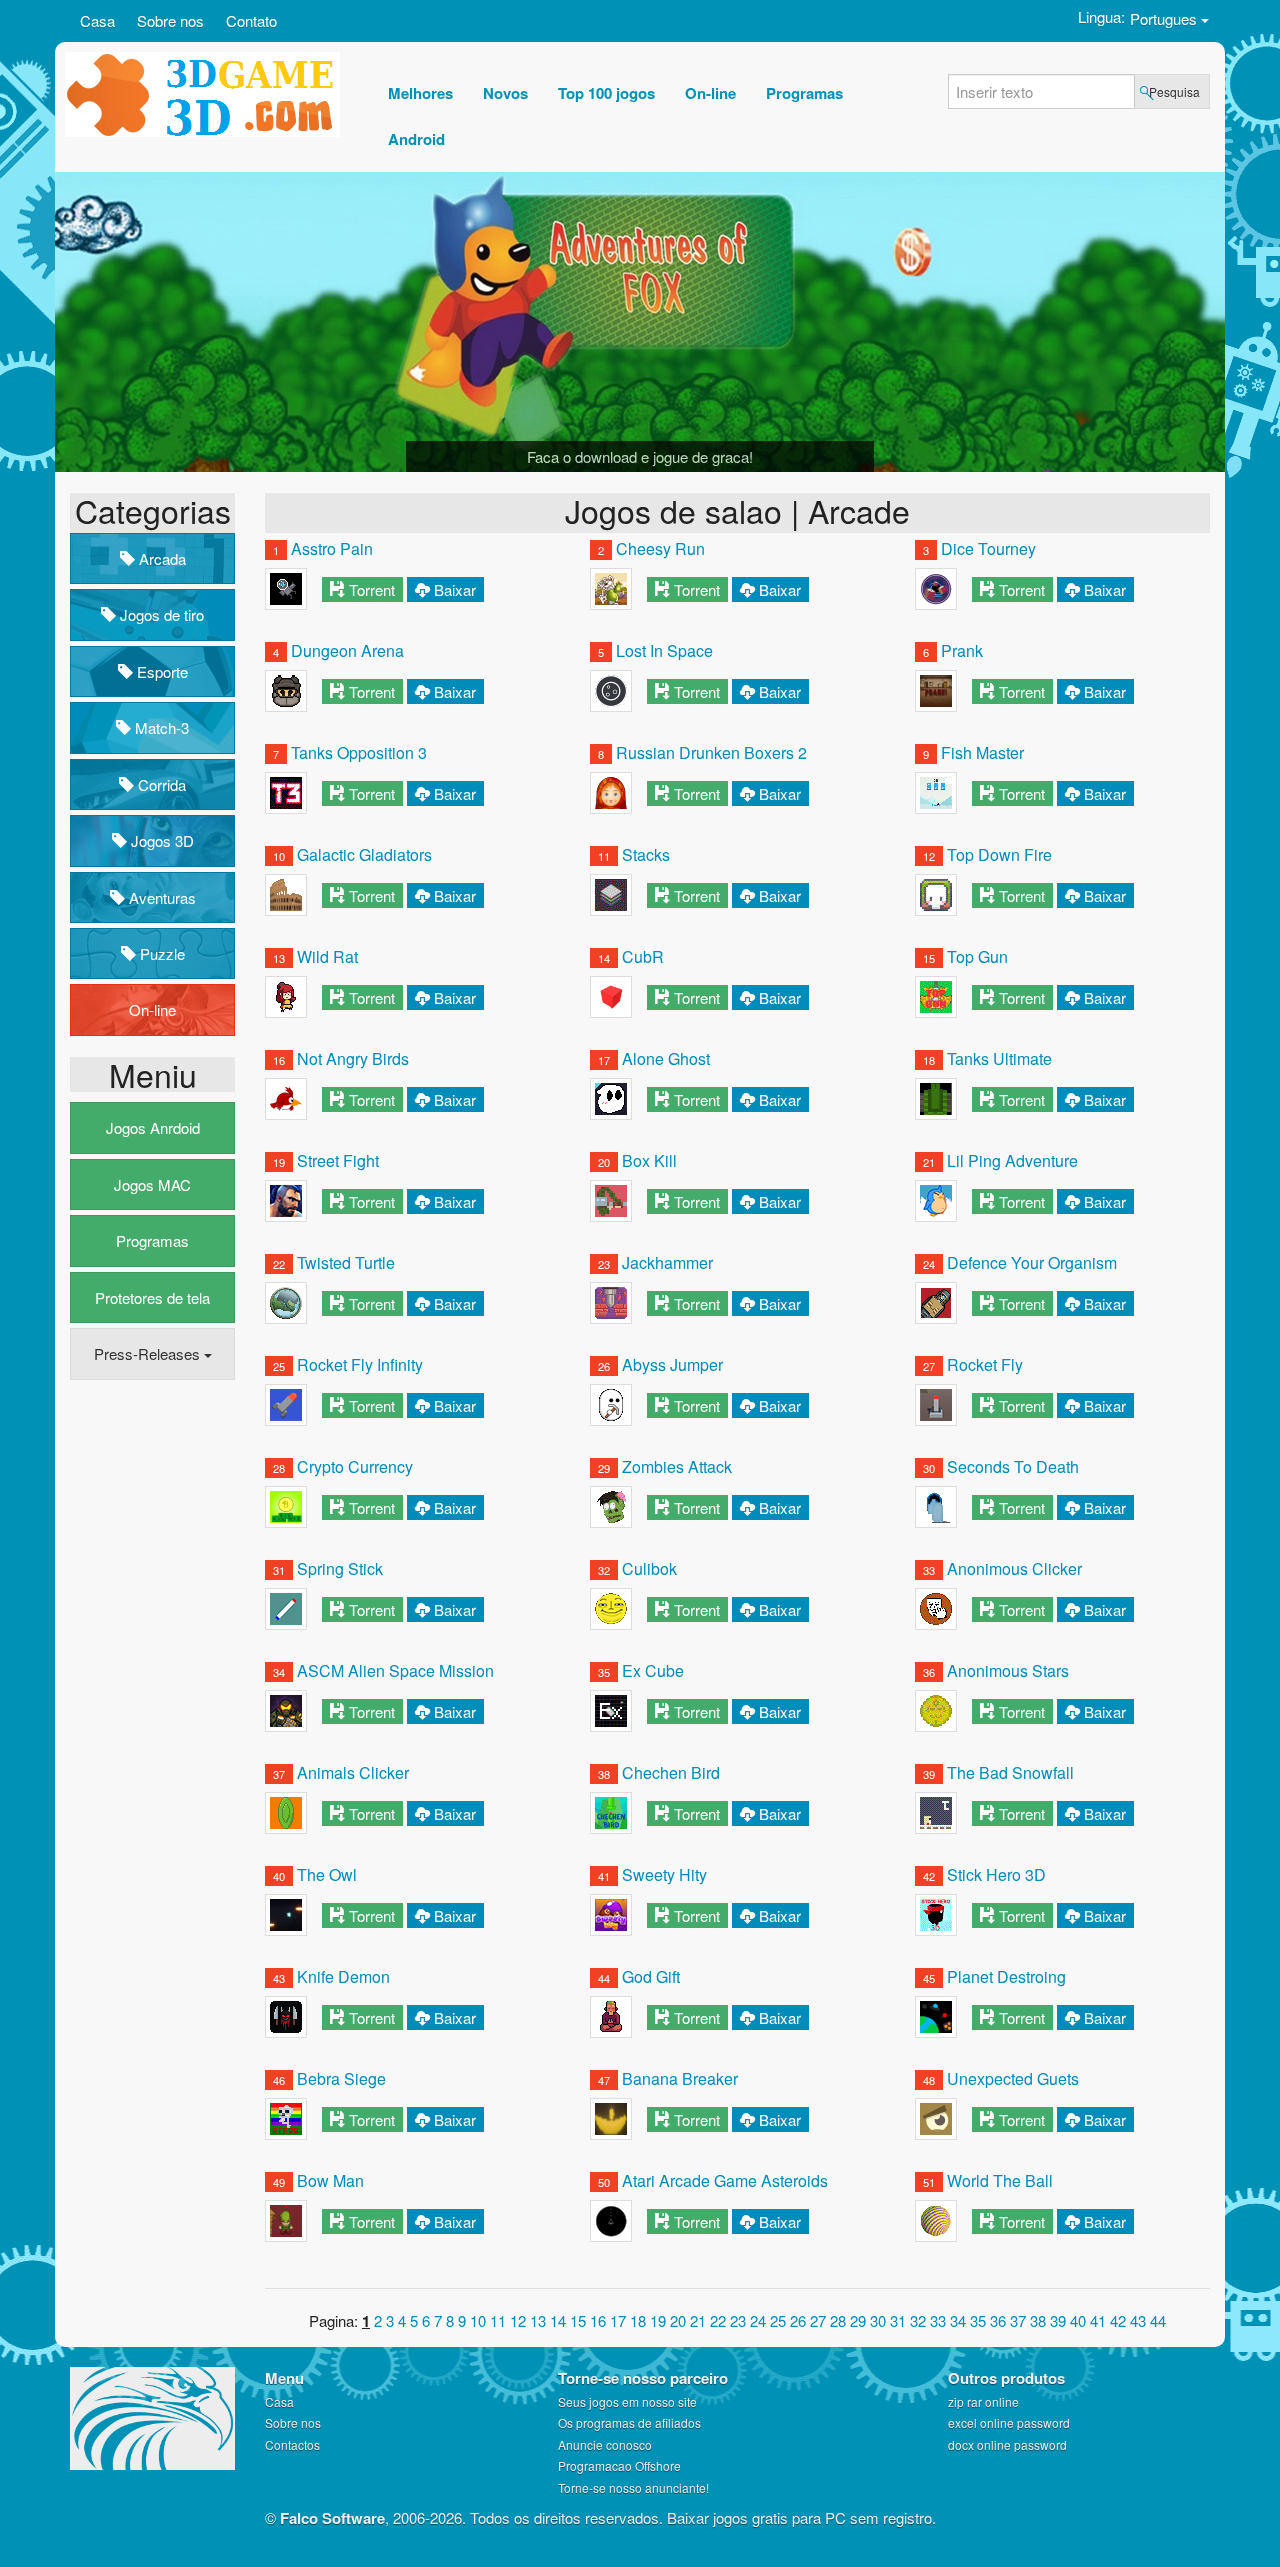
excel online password (1009, 2422)
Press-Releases (149, 1353)
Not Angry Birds (353, 1058)
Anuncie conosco (605, 2444)
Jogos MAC (152, 1184)
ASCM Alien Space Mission (395, 1670)
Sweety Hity (664, 1874)
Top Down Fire (999, 854)
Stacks (646, 854)
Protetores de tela (152, 1297)
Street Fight (338, 1160)
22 (718, 2320)
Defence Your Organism (1032, 1262)
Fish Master (982, 752)
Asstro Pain (332, 548)
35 (978, 2320)
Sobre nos (170, 20)
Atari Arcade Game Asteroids (725, 2180)
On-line (152, 1009)
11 (498, 2320)
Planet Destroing (1006, 1976)
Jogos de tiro (160, 614)
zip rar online (983, 2401)
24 (758, 2320)
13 (538, 2320)
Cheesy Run (660, 548)
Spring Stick (340, 1568)
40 (1078, 2320)
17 (618, 2320)
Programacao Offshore (619, 2465)
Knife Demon (343, 1976)
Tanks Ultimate (999, 1058)
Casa (97, 20)
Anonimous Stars (1008, 1670)
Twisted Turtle (346, 1262)
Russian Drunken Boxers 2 (711, 752)
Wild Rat (327, 956)
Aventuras (160, 897)
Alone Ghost (666, 1058)
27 (818, 2320)
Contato (251, 20)
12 (518, 2320)
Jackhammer (667, 1262)
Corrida (160, 784)
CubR (643, 956)
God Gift (651, 1976)
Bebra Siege (341, 2078)
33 (938, 2320)
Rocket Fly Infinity (360, 1364)
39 (1058, 2320)
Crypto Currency (355, 1466)
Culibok (649, 1568)
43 (1138, 2320)
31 (898, 2320)
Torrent (372, 589)
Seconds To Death (1013, 1466)
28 (838, 2320)
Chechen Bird (671, 1772)
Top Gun (977, 956)
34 (958, 2320)
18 (638, 2320)
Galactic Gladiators (364, 854)
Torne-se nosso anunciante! (633, 2487)
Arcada (160, 558)
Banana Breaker (680, 2078)
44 (1158, 2320)
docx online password (1007, 2444)
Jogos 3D (160, 840)
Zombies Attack (677, 1466)
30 (878, 2320)
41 (1098, 2320)
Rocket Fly (985, 1364)
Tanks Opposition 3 (359, 752)
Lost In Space (664, 650)
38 (1038, 2320)
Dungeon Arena (347, 650)
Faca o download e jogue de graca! (640, 456)
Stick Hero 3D (996, 1874)
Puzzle (160, 953)
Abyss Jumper (672, 1364)
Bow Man (330, 2180)
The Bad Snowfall (1010, 1772)
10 (478, 2320)
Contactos (292, 2444)
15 (578, 2320)
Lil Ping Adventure (1012, 1160)
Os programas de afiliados (629, 2422)
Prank (962, 650)
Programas (152, 1240)
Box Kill (649, 1160)
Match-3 (160, 727)
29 (858, 2320)
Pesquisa (1174, 91)
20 (678, 2320)
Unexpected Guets (1013, 2078)
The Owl (327, 1874)
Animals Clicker (353, 1772)
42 (1118, 2320)
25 (778, 2320)
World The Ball (1000, 2180)
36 (998, 2320)
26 (798, 2320)
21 (698, 2320)
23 (738, 2320)
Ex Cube (653, 1670)
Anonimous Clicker (1014, 1568)
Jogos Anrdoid (153, 1127)
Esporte (160, 671)
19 (658, 2320)
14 (558, 2320)
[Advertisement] (150, 1701)
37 (1018, 2320)
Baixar (455, 589)
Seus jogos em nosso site (627, 2401)
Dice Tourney (988, 548)
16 (598, 2320)
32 (918, 2320)
